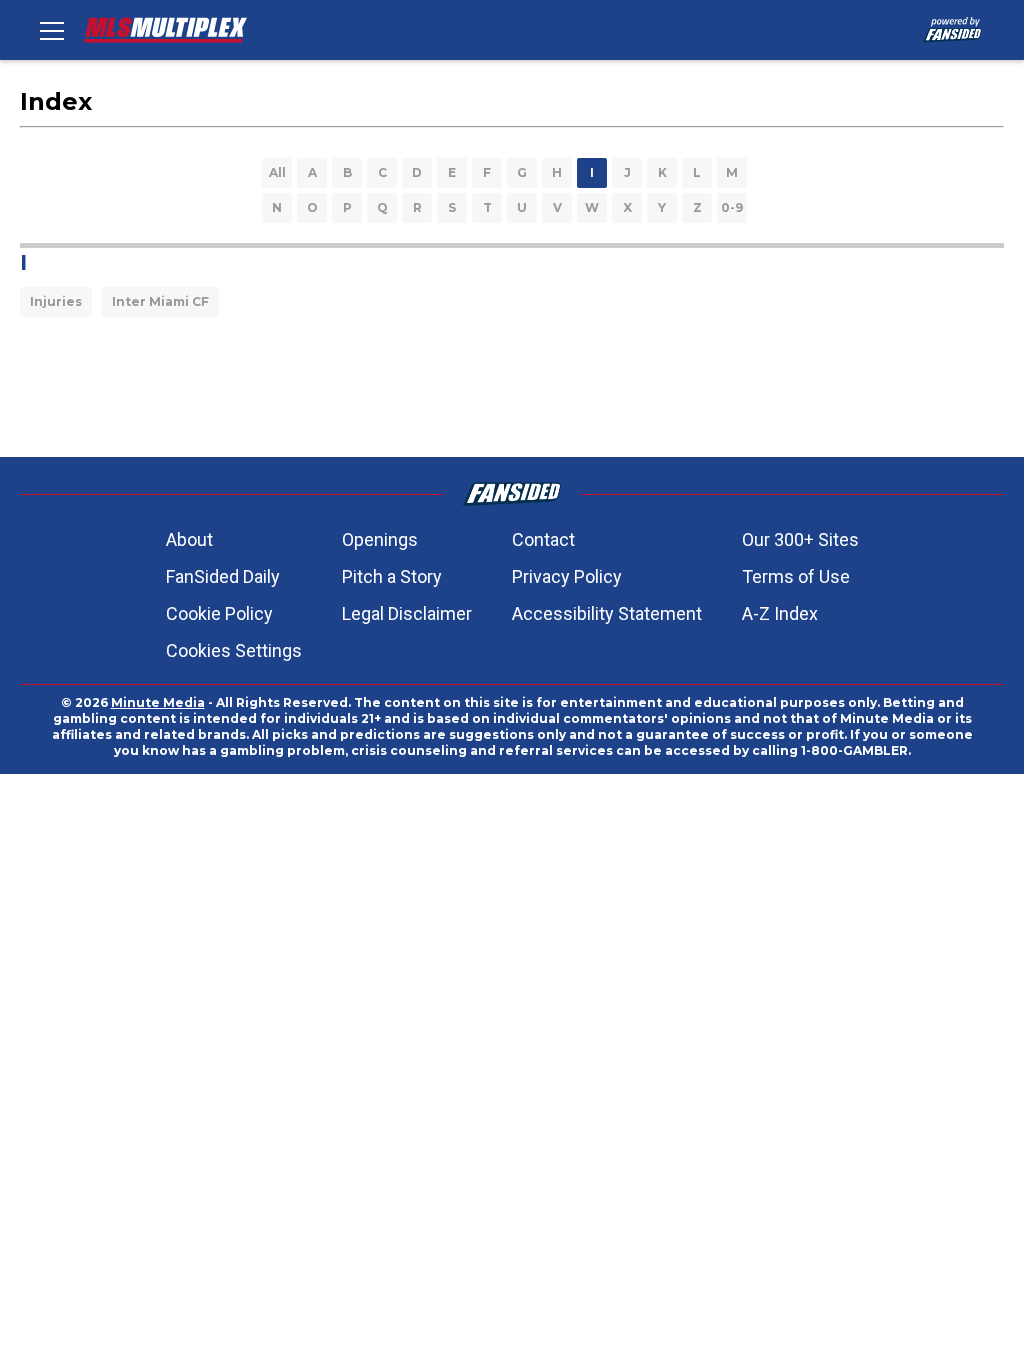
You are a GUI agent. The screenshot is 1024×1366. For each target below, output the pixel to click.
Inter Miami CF (160, 301)
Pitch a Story (392, 576)
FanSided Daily (223, 576)
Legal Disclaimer (407, 613)
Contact (543, 539)
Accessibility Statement (607, 613)
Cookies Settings (234, 650)
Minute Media (158, 702)
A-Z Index (780, 613)
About (189, 539)
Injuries (56, 301)
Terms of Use (796, 576)
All (277, 172)
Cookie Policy (219, 613)
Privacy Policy (567, 576)
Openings (380, 539)
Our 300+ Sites (800, 539)
